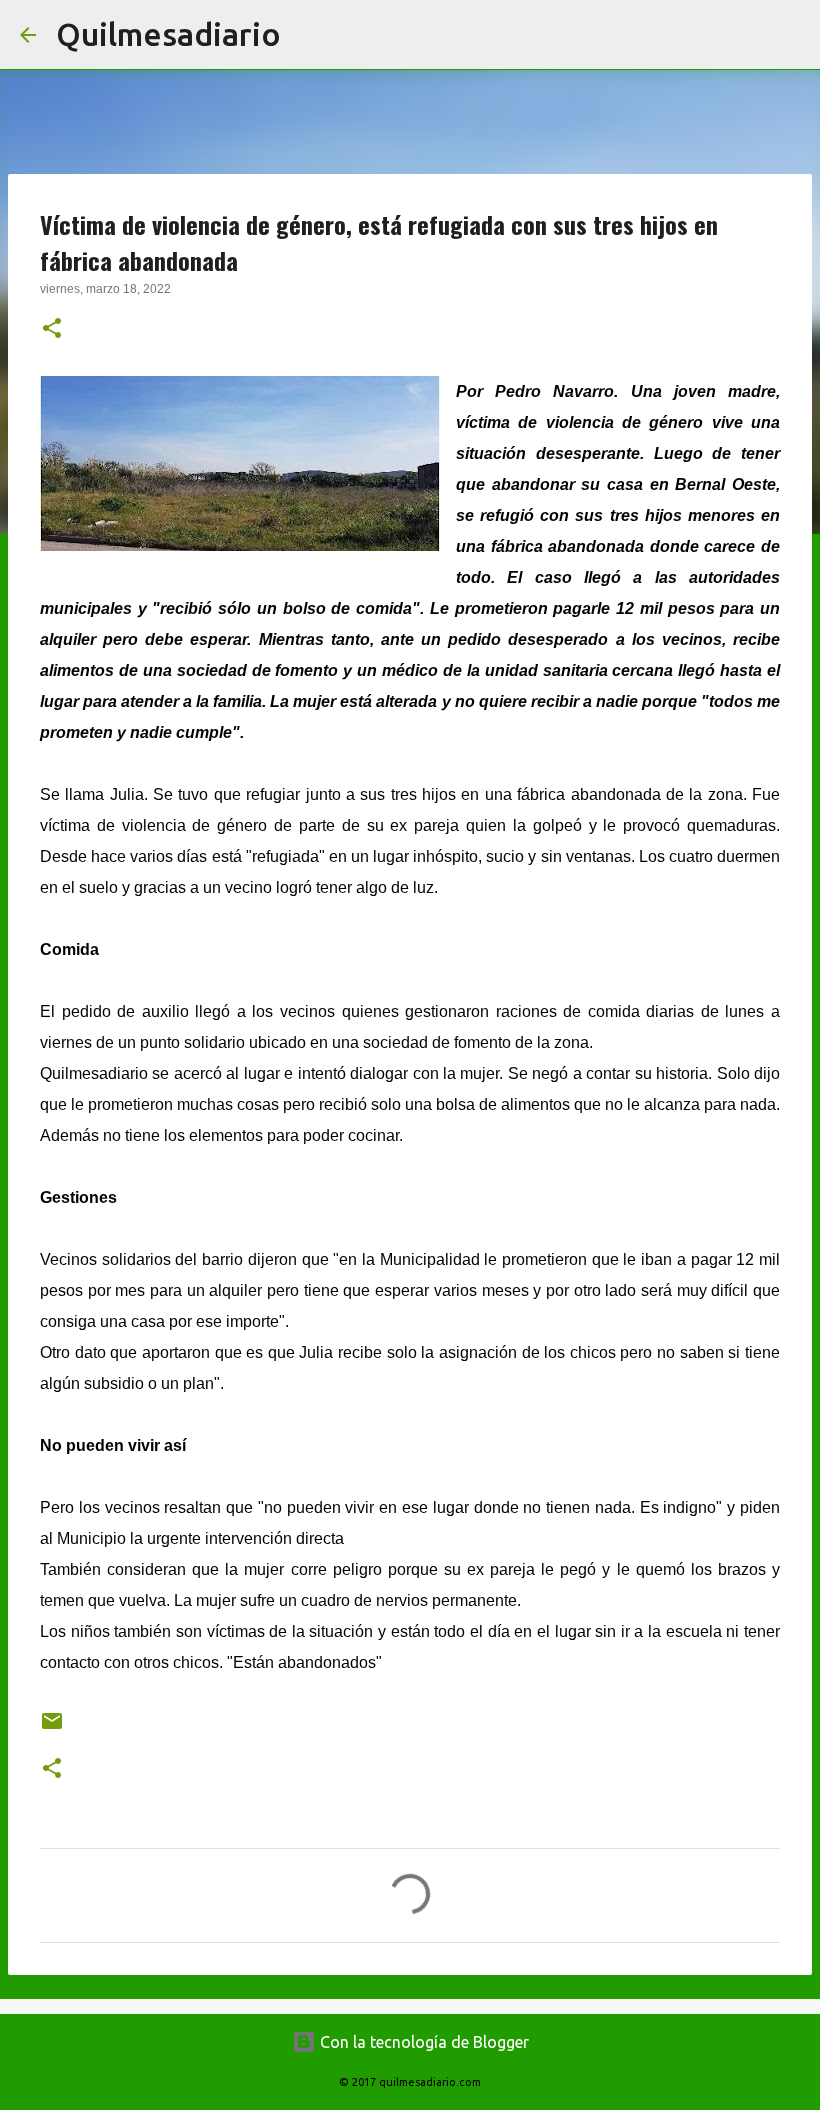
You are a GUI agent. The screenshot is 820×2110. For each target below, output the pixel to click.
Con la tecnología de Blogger (422, 2042)
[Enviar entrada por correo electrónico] (52, 1728)
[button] (52, 330)
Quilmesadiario (168, 34)
